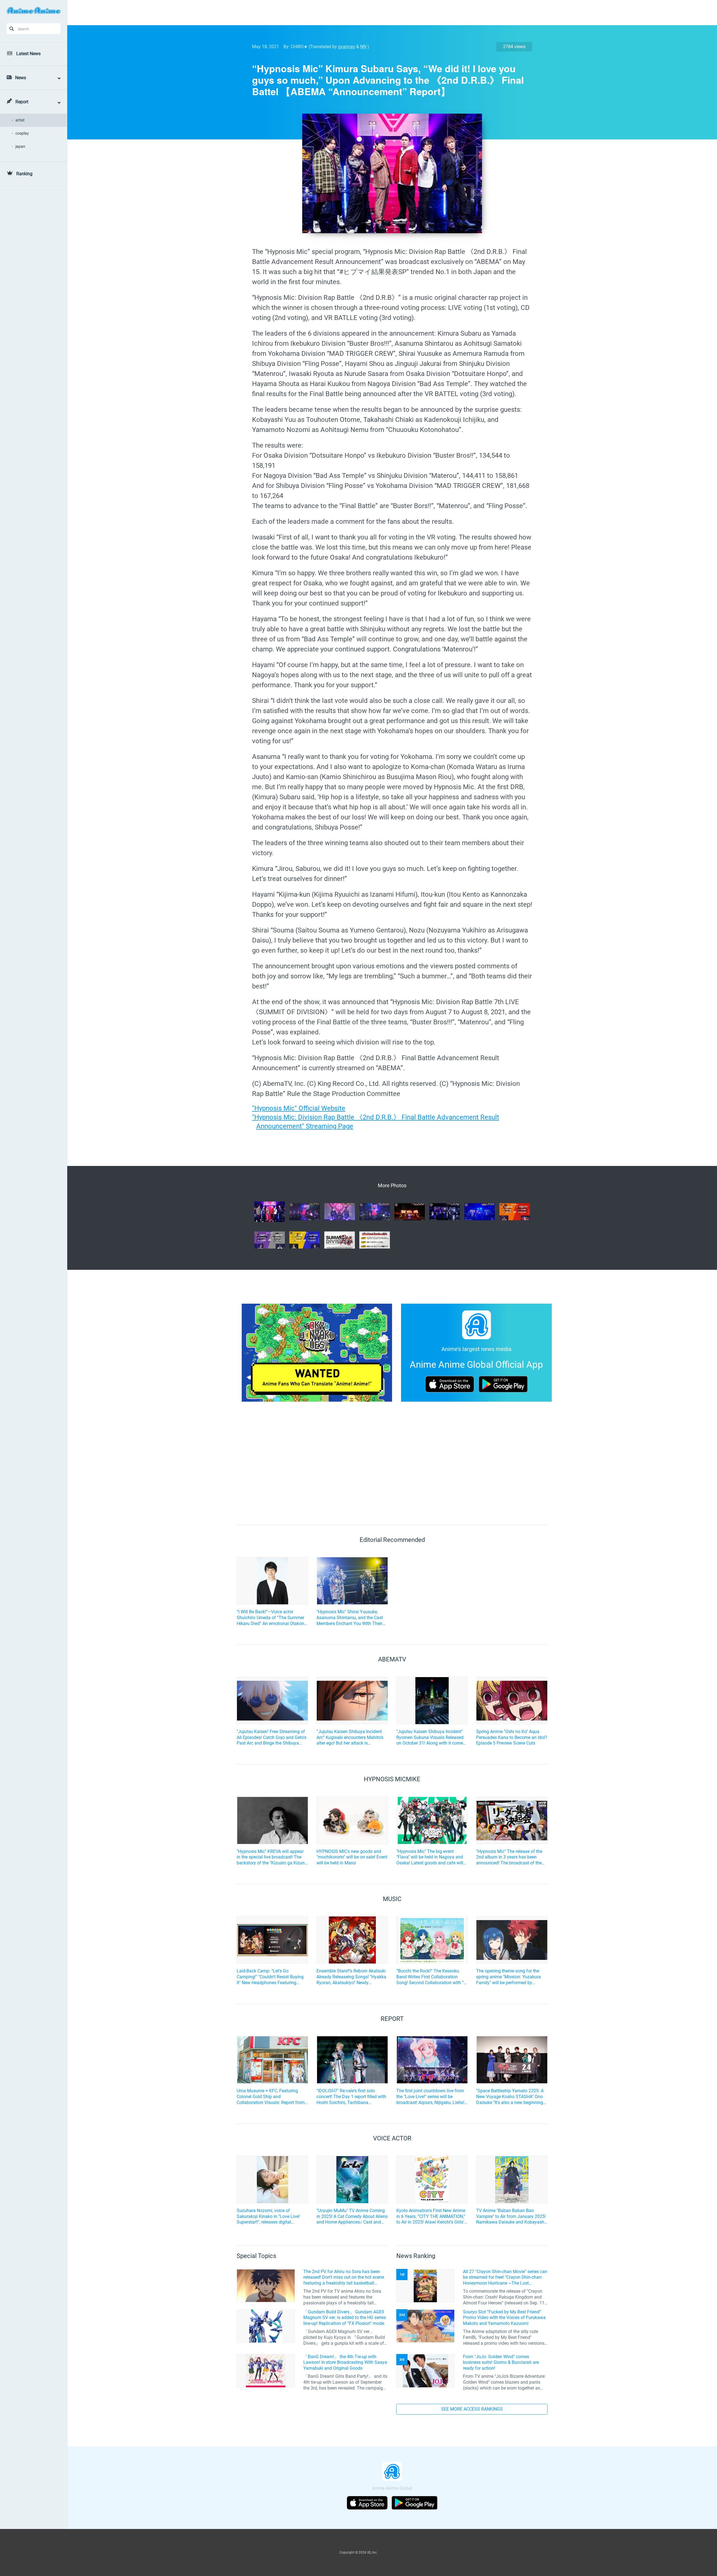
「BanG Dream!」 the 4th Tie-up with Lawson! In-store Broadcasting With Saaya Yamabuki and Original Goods (345, 2363)
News (21, 78)
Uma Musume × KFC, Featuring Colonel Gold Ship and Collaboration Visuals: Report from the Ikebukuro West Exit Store (271, 2097)
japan (20, 146)
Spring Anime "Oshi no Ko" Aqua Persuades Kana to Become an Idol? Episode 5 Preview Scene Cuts (512, 1737)
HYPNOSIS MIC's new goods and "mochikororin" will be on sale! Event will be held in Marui (352, 1857)
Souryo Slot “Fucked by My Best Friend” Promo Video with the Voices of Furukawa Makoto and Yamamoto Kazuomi (504, 2318)
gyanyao (347, 47)
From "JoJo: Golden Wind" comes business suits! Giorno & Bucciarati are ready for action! (501, 2363)
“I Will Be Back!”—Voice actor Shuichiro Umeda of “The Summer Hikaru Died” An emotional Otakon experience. (270, 1618)
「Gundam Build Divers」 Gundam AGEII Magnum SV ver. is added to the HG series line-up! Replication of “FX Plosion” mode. (345, 2318)
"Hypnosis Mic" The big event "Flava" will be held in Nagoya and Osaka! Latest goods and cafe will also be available (430, 1857)
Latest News (28, 54)
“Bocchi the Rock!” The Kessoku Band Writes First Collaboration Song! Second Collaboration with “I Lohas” (431, 1977)
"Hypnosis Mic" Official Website (299, 1108)
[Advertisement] (388, 13)
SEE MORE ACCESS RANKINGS (472, 2409)
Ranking (24, 174)
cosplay (22, 133)
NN (363, 47)
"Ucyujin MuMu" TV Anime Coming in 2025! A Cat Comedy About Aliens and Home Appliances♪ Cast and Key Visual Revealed (352, 2217)
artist (20, 120)
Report (22, 102)
